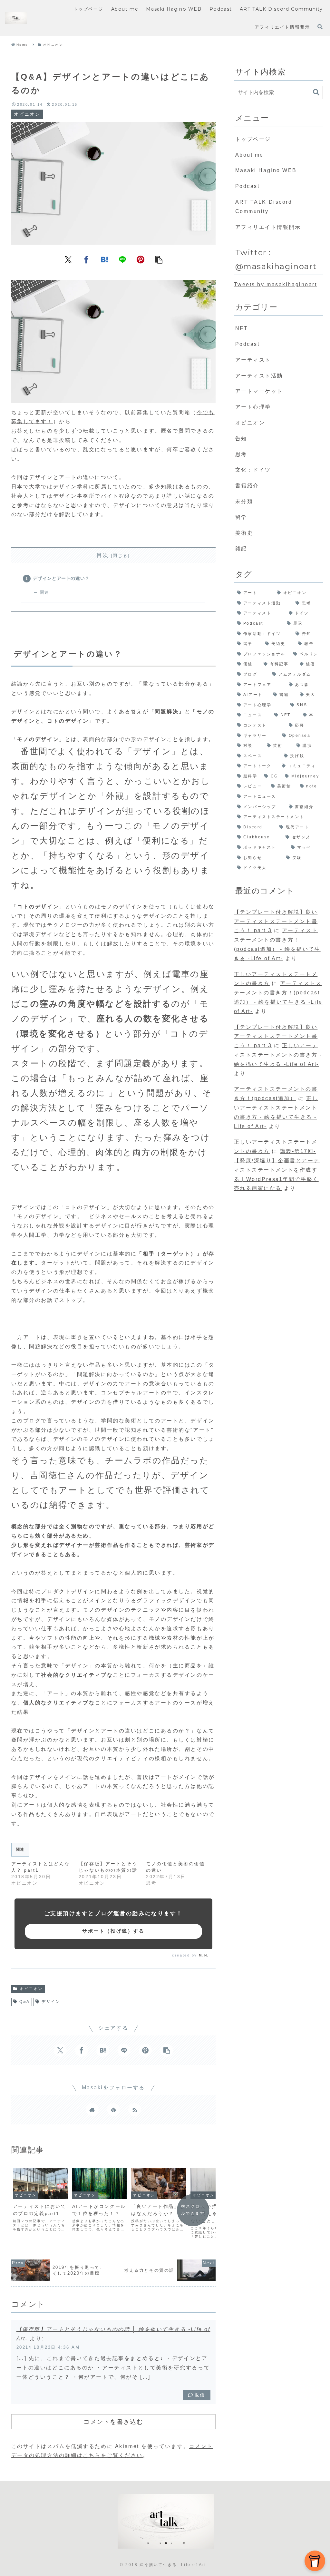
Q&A (25, 2002)
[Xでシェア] (68, 259)
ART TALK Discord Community (264, 207)
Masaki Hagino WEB (266, 170)
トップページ (253, 139)
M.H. (204, 1955)
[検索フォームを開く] (320, 27)
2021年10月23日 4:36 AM (48, 2347)
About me (249, 155)
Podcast (247, 186)
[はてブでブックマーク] (104, 259)
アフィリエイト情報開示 (268, 227)
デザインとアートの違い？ (61, 578)
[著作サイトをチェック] (92, 2110)
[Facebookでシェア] (86, 259)
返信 (200, 2395)
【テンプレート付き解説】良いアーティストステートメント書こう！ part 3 (276, 921)
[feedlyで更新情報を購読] (113, 2110)
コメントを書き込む (113, 2422)
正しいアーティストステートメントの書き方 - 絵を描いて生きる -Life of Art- (278, 1055)
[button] (159, 259)
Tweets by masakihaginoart (276, 284)
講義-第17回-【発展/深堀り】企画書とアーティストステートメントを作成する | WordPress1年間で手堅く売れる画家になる (277, 1170)
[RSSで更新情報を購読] (135, 2110)
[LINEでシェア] (122, 259)
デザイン (51, 2002)
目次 (103, 555)
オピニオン (31, 1989)
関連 (44, 592)
